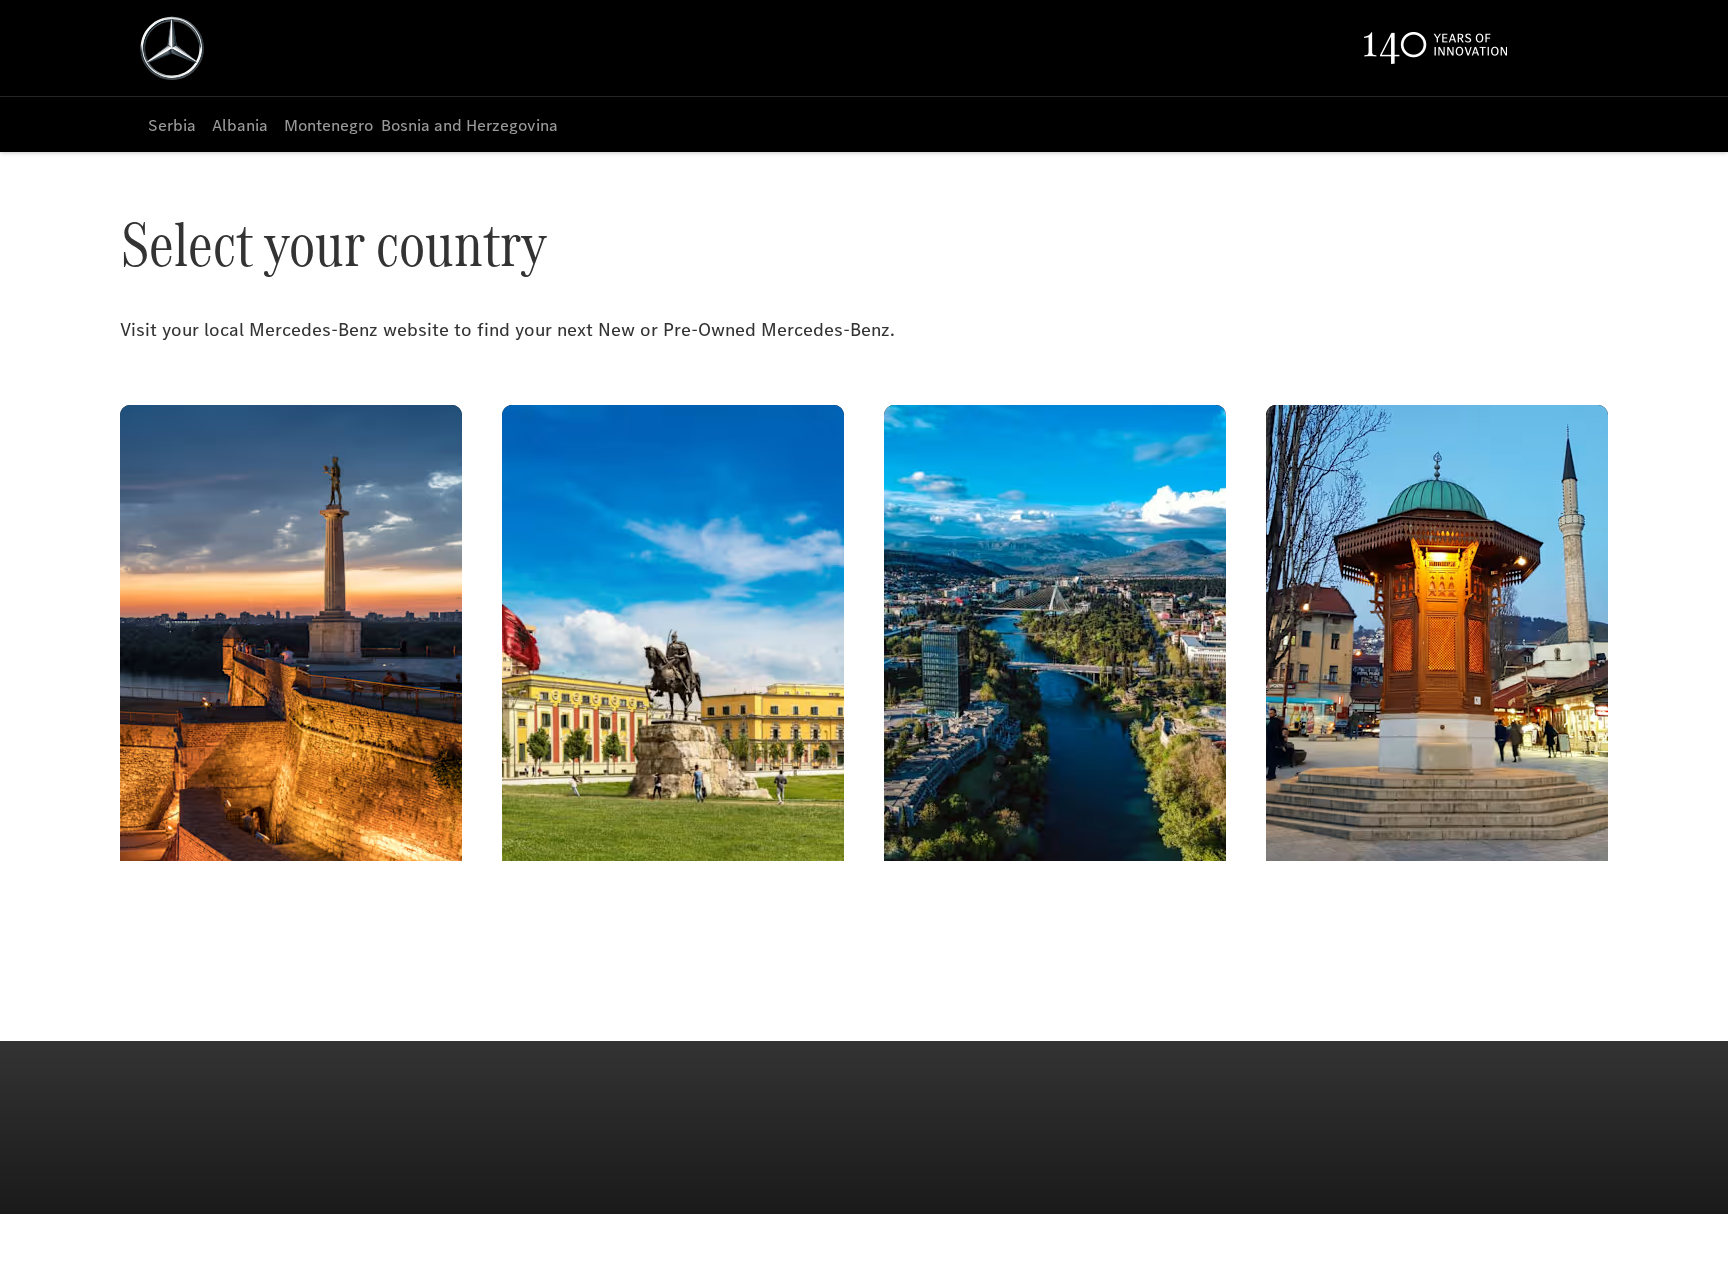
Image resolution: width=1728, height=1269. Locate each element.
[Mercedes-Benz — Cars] (172, 48)
